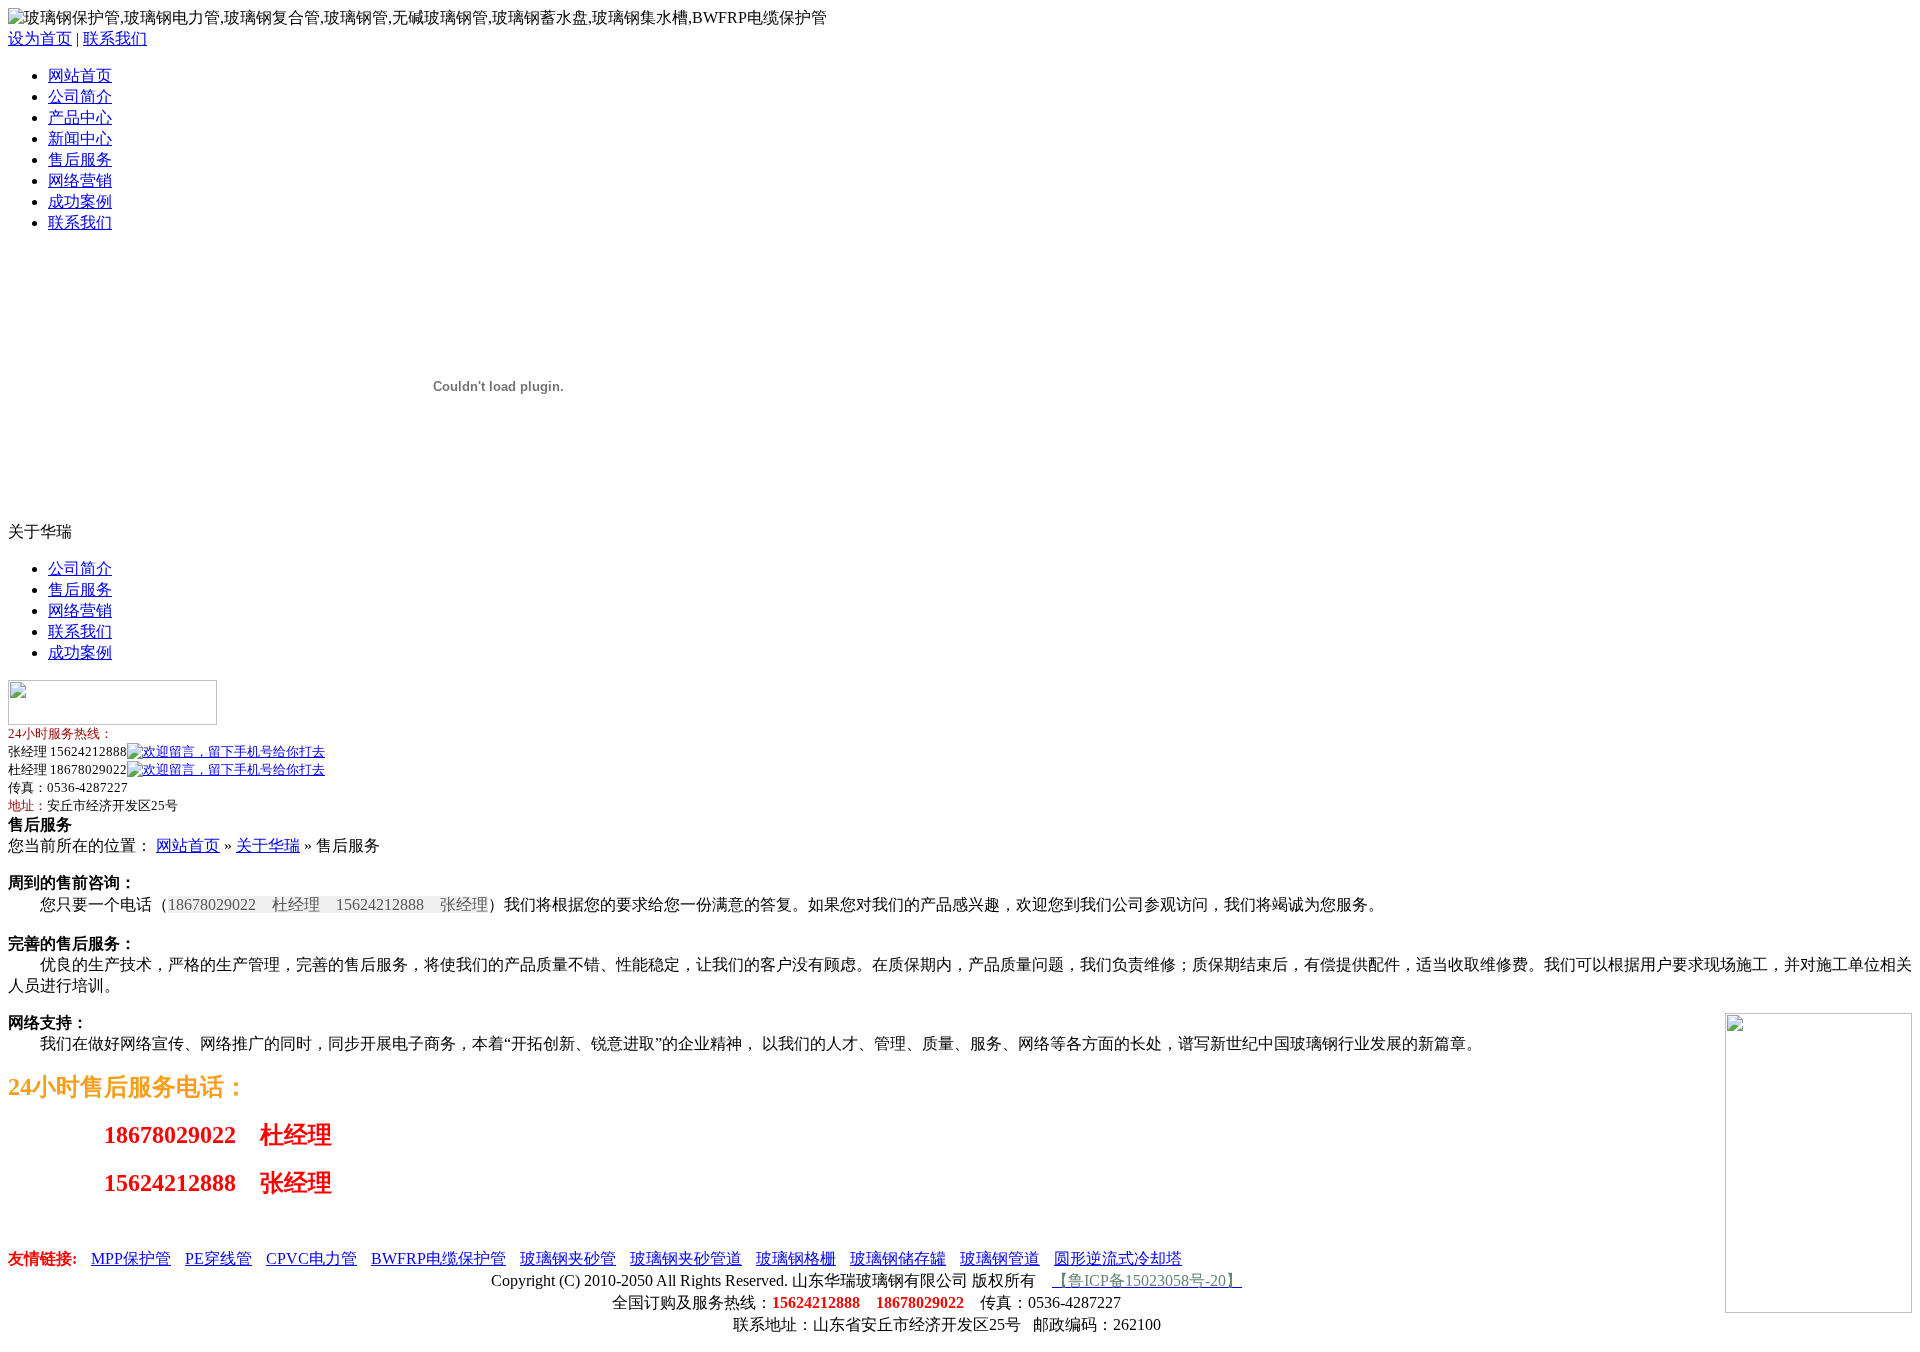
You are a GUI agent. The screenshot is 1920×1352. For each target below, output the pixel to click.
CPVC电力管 (311, 1258)
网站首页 (80, 75)
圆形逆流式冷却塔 (1118, 1258)
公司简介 (80, 96)
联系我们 (115, 38)
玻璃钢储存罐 (898, 1258)
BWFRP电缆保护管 (438, 1258)
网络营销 (80, 180)
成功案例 (80, 201)
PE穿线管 (218, 1258)
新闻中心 (80, 138)
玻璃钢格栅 (796, 1258)
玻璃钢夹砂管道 (686, 1258)
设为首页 (40, 38)
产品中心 (80, 117)
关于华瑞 (268, 845)
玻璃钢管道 (1000, 1258)
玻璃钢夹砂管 (568, 1258)
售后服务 (80, 159)
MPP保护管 (131, 1258)
